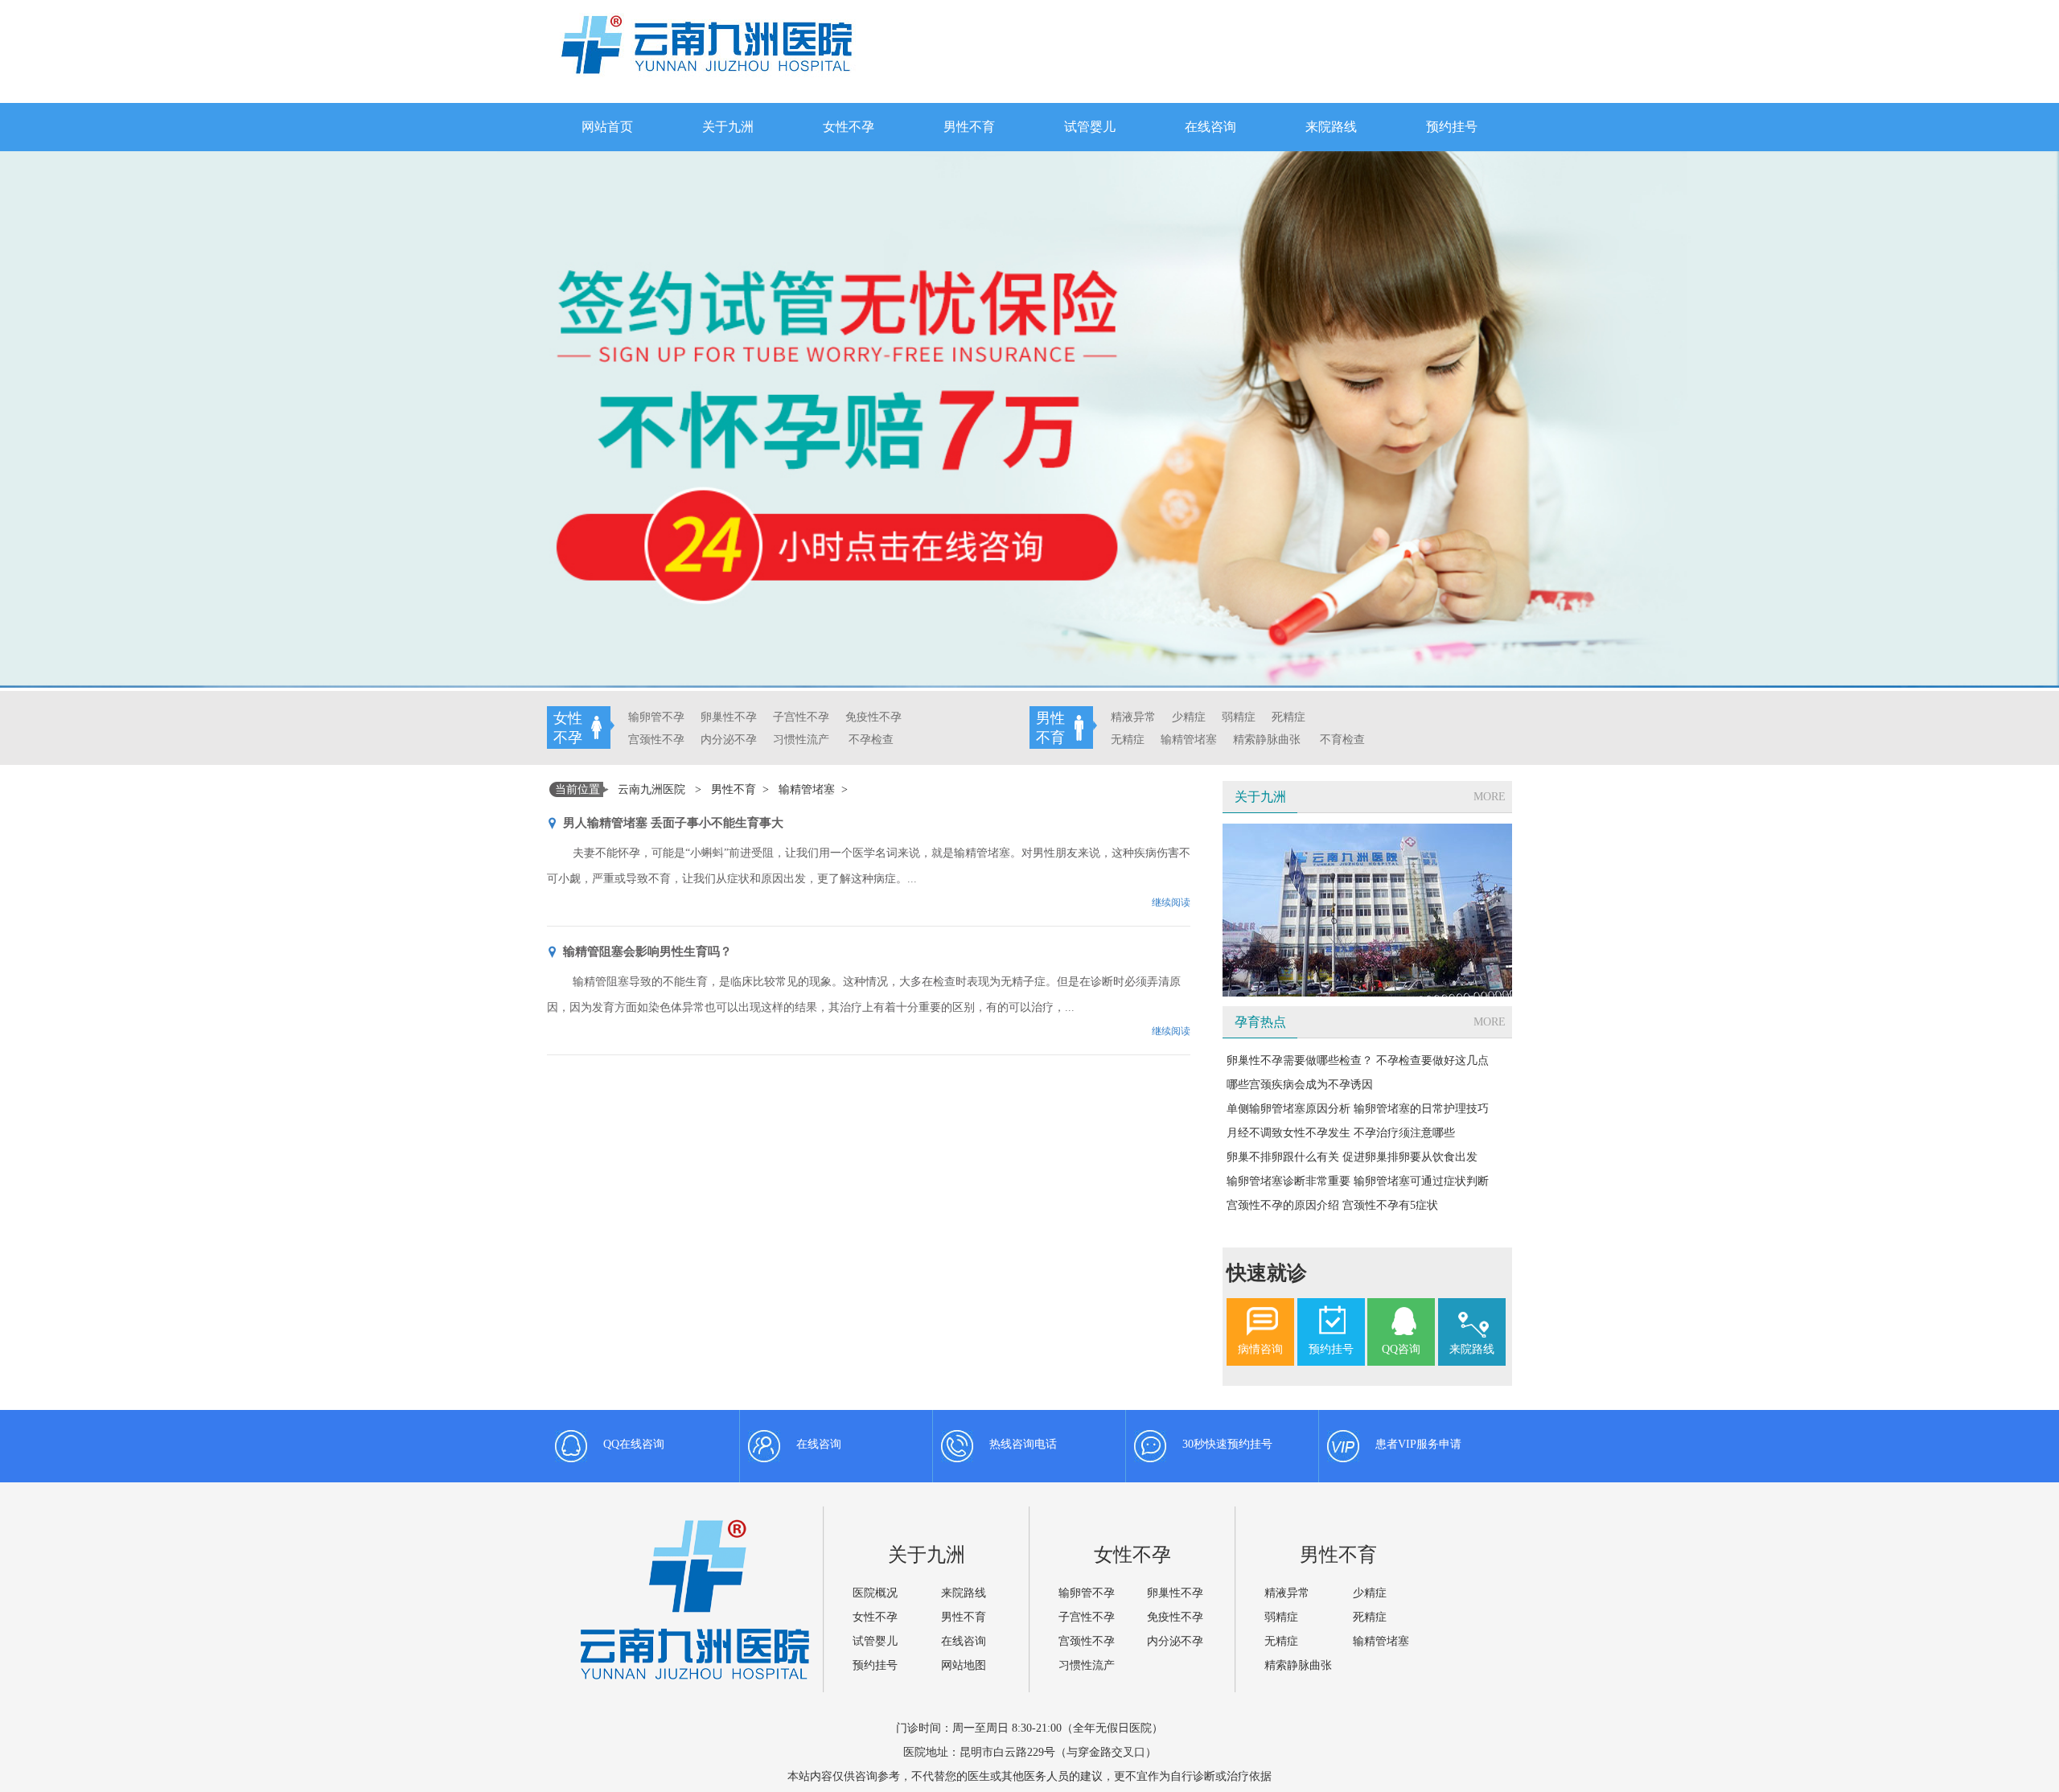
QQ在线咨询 (634, 1444)
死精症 (1288, 717)
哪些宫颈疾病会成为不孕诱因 (1300, 1085)
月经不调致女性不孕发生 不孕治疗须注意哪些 (1341, 1133)
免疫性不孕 (873, 717)
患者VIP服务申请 (1418, 1444)
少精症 (1189, 717)
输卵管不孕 (656, 717)
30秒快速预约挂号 (1227, 1444)
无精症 (1128, 740)
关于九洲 (728, 127)
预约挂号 (1452, 127)
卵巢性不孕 (729, 717)
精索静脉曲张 (1267, 740)
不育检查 (1342, 740)
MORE (1490, 797)
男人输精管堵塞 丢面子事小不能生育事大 (673, 823)
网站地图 (964, 1665)
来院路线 (1331, 127)
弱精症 (1239, 717)
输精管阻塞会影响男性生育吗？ (647, 951)
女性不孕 (849, 127)
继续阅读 (1171, 902)
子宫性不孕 (801, 717)
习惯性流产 (801, 740)
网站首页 (607, 127)
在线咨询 (1210, 127)
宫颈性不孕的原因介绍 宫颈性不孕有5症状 (1332, 1205)
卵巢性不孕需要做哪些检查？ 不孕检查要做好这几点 (1358, 1060)
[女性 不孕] (918, 712)
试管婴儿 (1090, 127)
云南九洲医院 (651, 789)
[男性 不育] (1381, 712)
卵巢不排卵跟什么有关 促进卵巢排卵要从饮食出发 (1352, 1157)
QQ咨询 (1401, 1349)
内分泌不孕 (729, 740)
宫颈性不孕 (656, 740)
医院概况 (875, 1593)
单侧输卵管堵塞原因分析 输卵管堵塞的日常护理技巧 (1358, 1109)
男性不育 (969, 127)
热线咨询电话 (1023, 1444)
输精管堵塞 (1189, 740)
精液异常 (1133, 717)
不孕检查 (871, 740)
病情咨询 (1260, 1349)
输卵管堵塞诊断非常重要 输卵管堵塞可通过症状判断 (1358, 1181)
